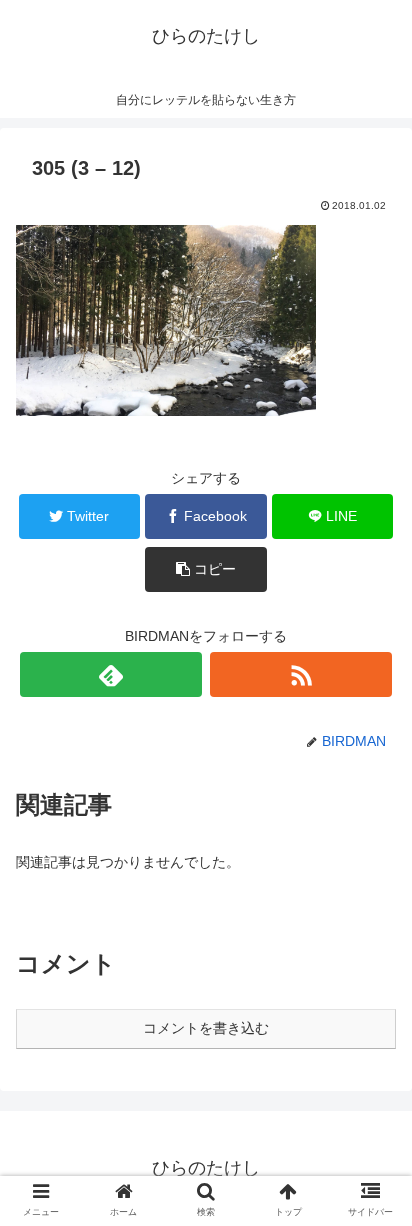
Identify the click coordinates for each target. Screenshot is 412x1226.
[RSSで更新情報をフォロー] (301, 674)
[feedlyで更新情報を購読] (111, 674)
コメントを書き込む (206, 1028)
